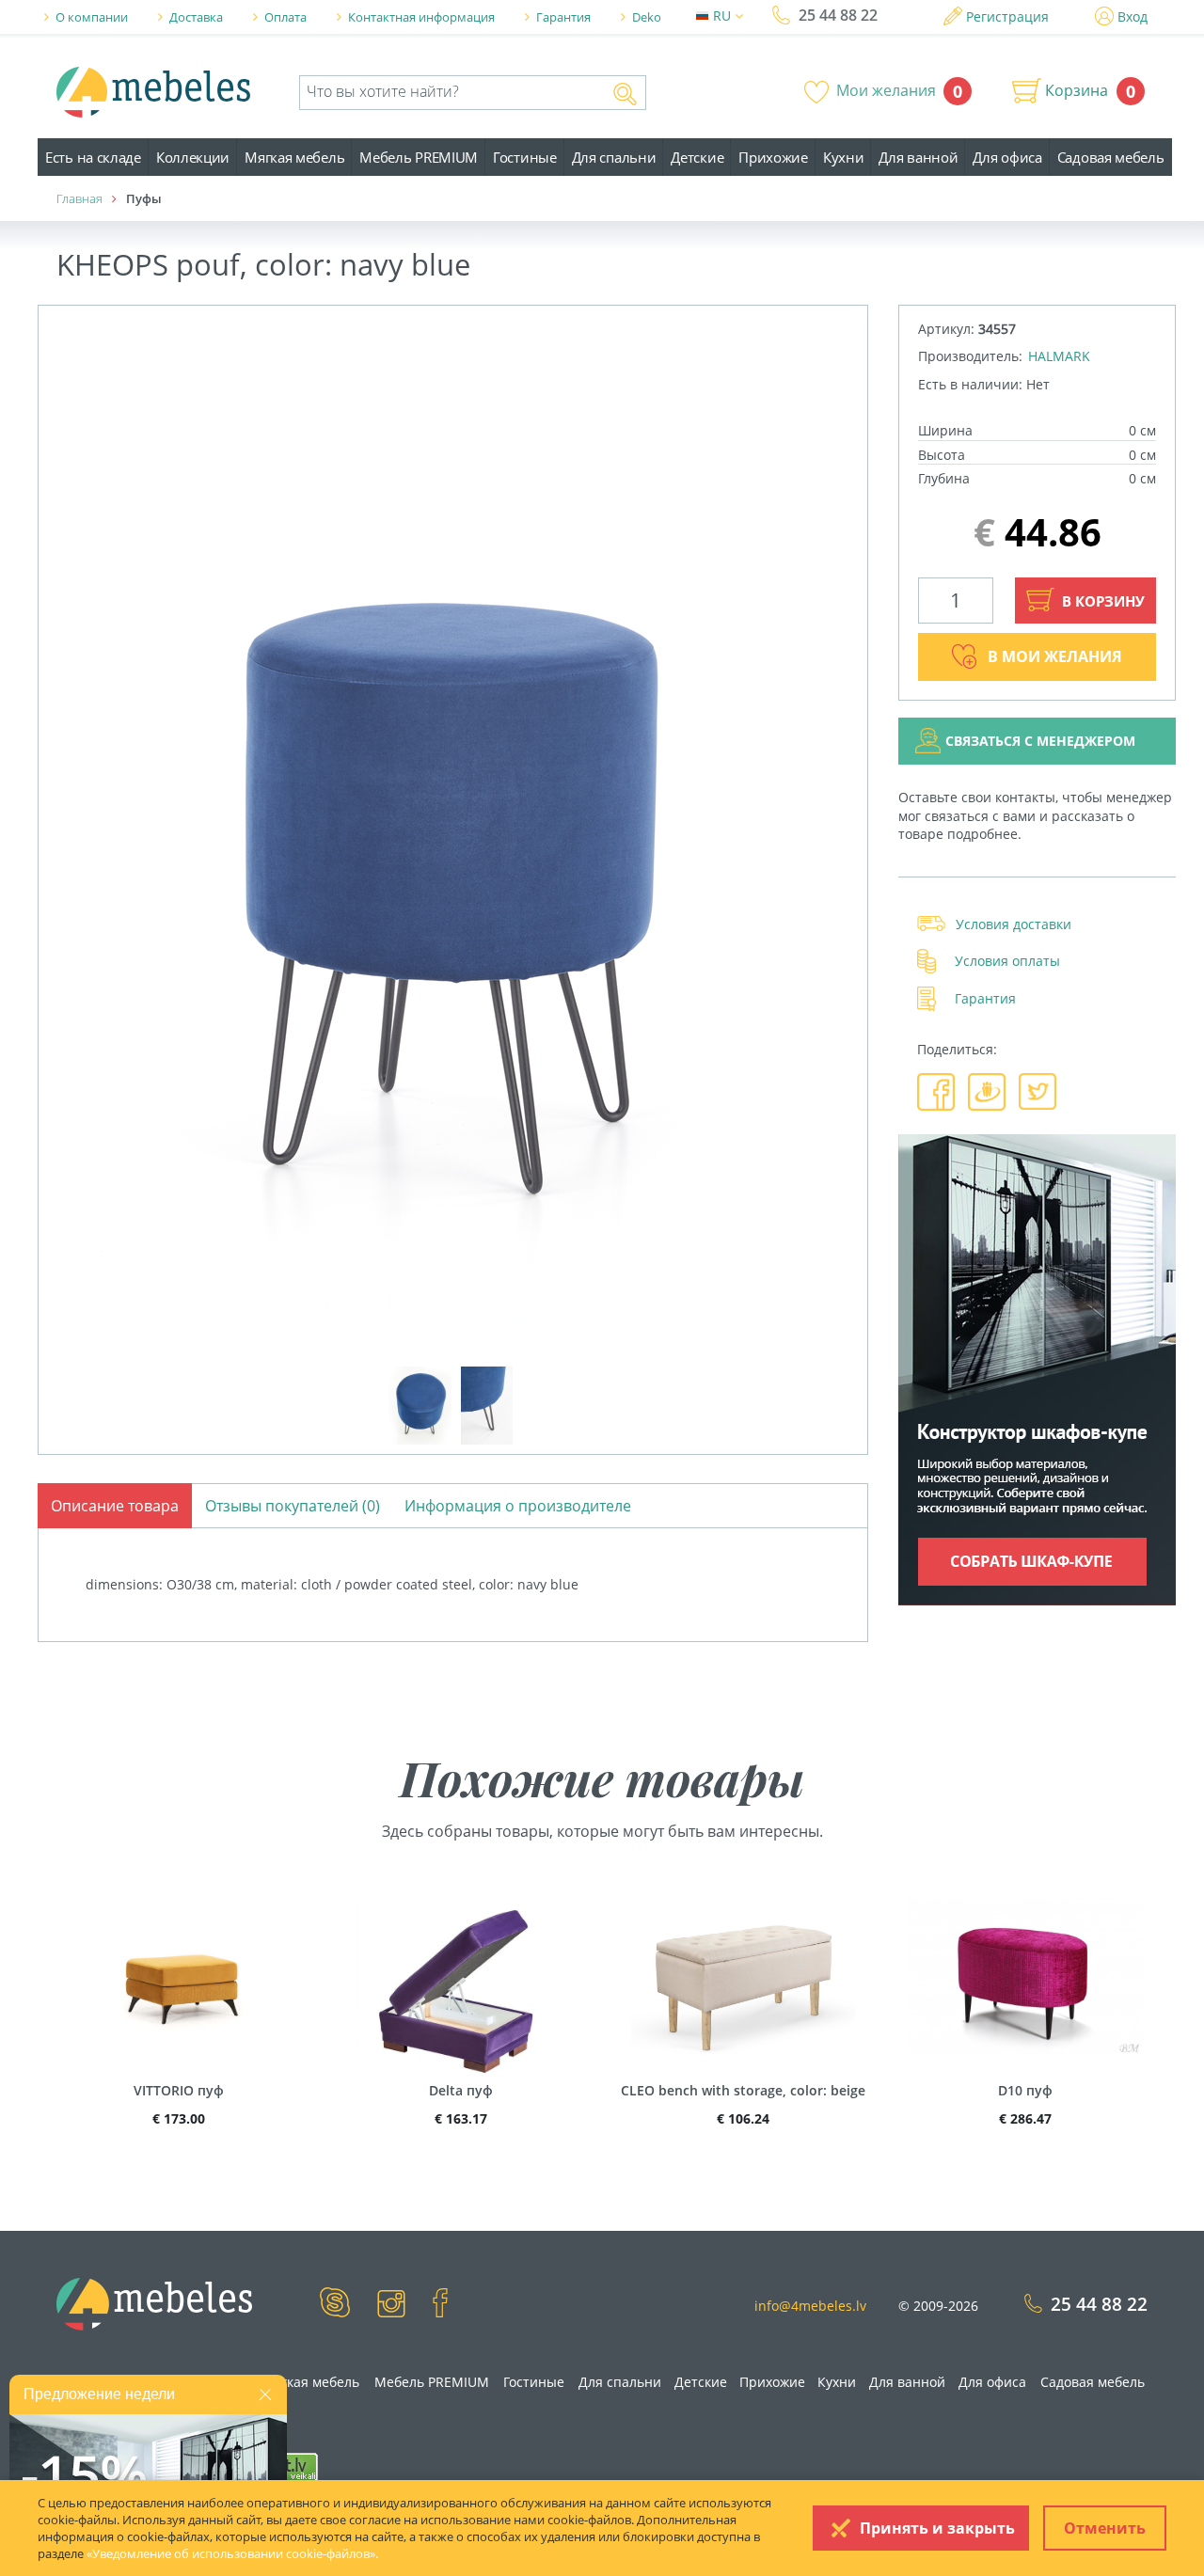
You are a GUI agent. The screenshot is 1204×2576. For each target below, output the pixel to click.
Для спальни (614, 157)
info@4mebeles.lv (810, 2306)
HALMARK (1059, 356)
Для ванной (918, 157)
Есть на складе (93, 157)
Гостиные (525, 157)
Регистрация (1007, 16)
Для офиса (1007, 157)
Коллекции (193, 157)
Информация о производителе (518, 1506)
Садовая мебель (1111, 157)
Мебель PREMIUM (419, 157)
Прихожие (773, 157)
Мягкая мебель (294, 157)
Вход (1133, 16)
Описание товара (115, 1506)
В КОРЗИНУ (1101, 601)
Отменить (1105, 2528)
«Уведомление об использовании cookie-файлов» (231, 2553)
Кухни (844, 157)
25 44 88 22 (838, 15)
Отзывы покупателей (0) (293, 1506)
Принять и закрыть (937, 2528)
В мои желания (1055, 656)
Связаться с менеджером (1040, 741)
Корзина (1077, 90)
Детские (697, 157)
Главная (79, 198)
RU (724, 16)
